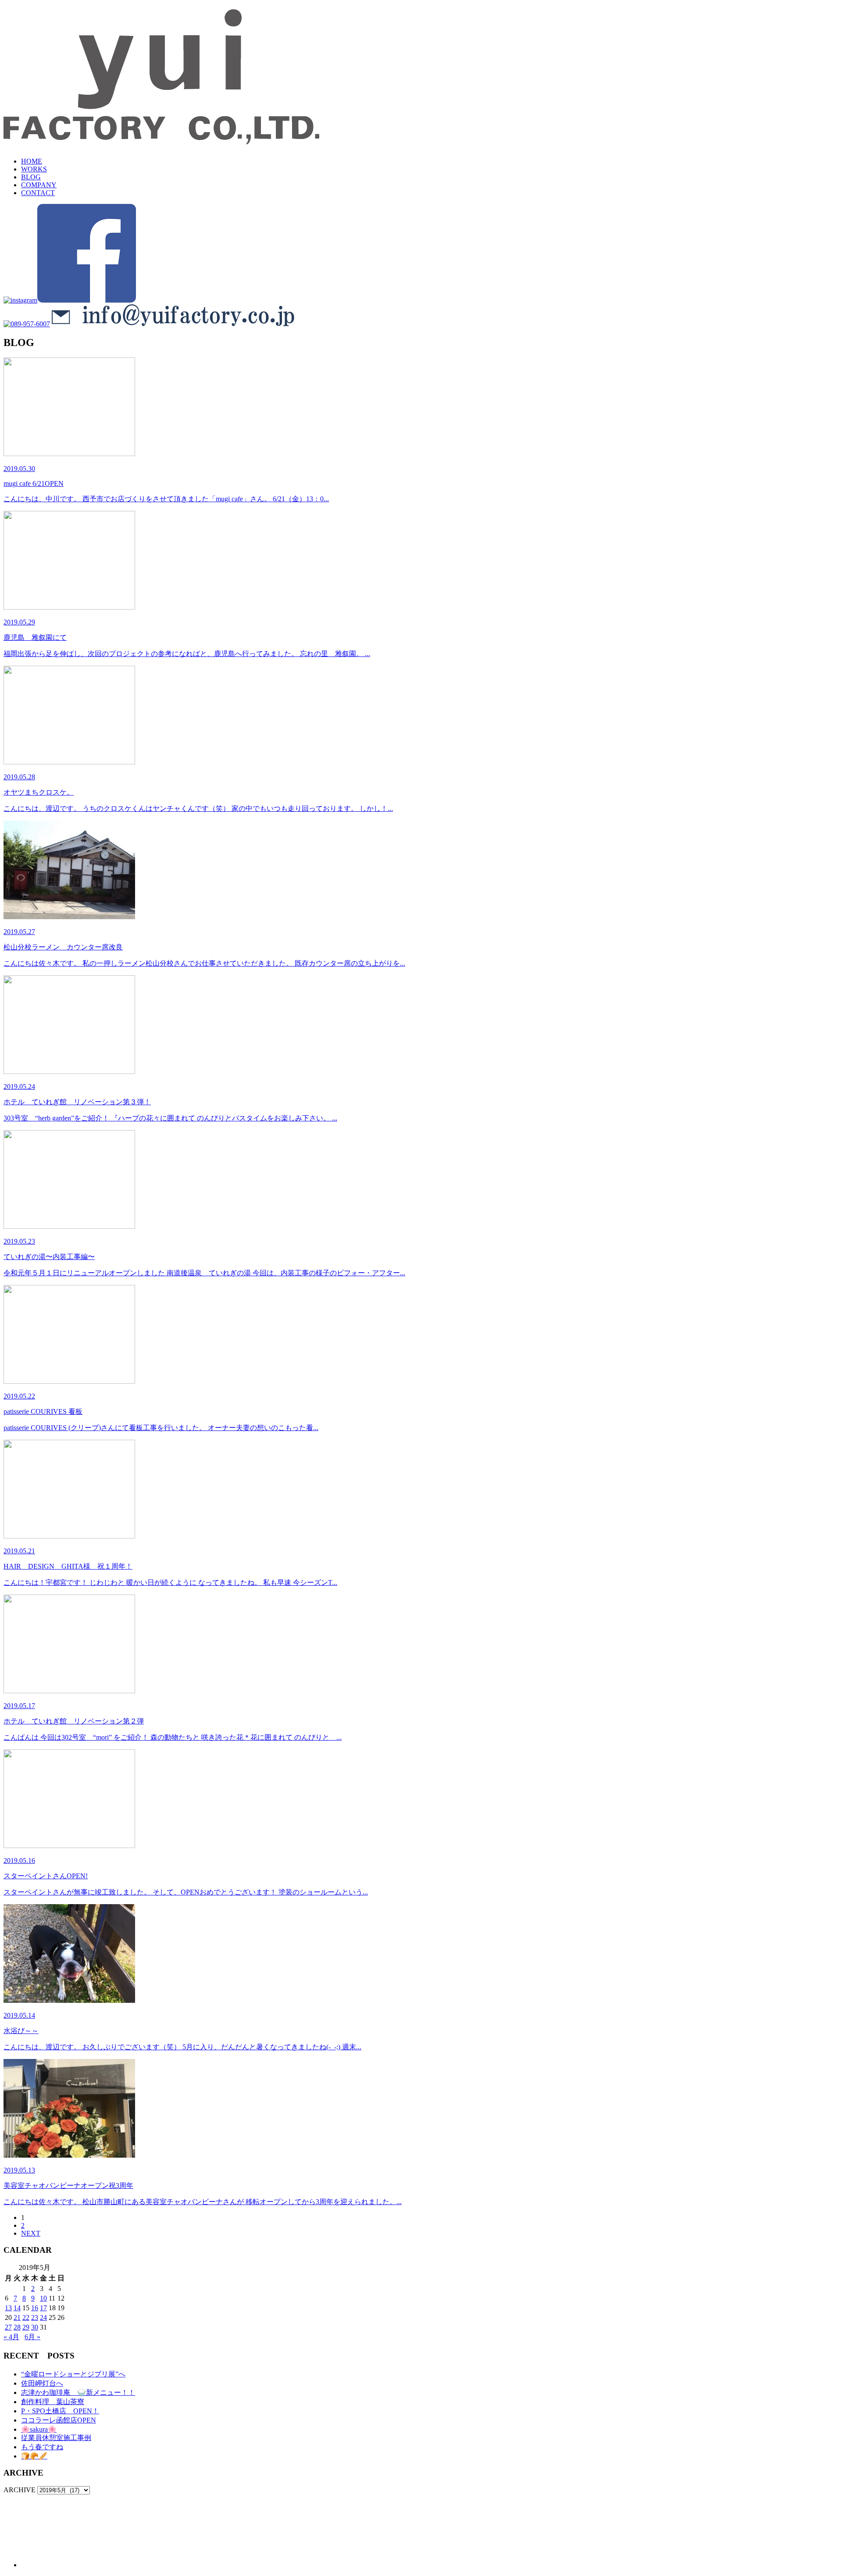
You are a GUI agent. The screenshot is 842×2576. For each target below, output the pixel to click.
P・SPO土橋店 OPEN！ (60, 2411)
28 (17, 2327)
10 (43, 2298)
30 (35, 2327)
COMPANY (39, 185)
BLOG (31, 177)
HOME (32, 161)
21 (17, 2317)
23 (35, 2317)
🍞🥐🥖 (34, 2456)
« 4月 (11, 2337)
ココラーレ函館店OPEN (59, 2420)
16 (35, 2308)
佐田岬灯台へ (42, 2383)
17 (43, 2308)
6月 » (32, 2337)
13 (8, 2308)
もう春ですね (42, 2447)
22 (26, 2317)
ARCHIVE (20, 2490)
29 (26, 2327)
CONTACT (38, 193)
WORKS (34, 169)
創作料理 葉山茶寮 (53, 2402)
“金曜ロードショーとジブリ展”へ (73, 2374)
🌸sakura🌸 (39, 2429)
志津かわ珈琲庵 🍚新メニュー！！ (78, 2392)
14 (17, 2308)
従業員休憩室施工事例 (56, 2438)
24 (43, 2317)
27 (8, 2327)
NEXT (31, 2233)
